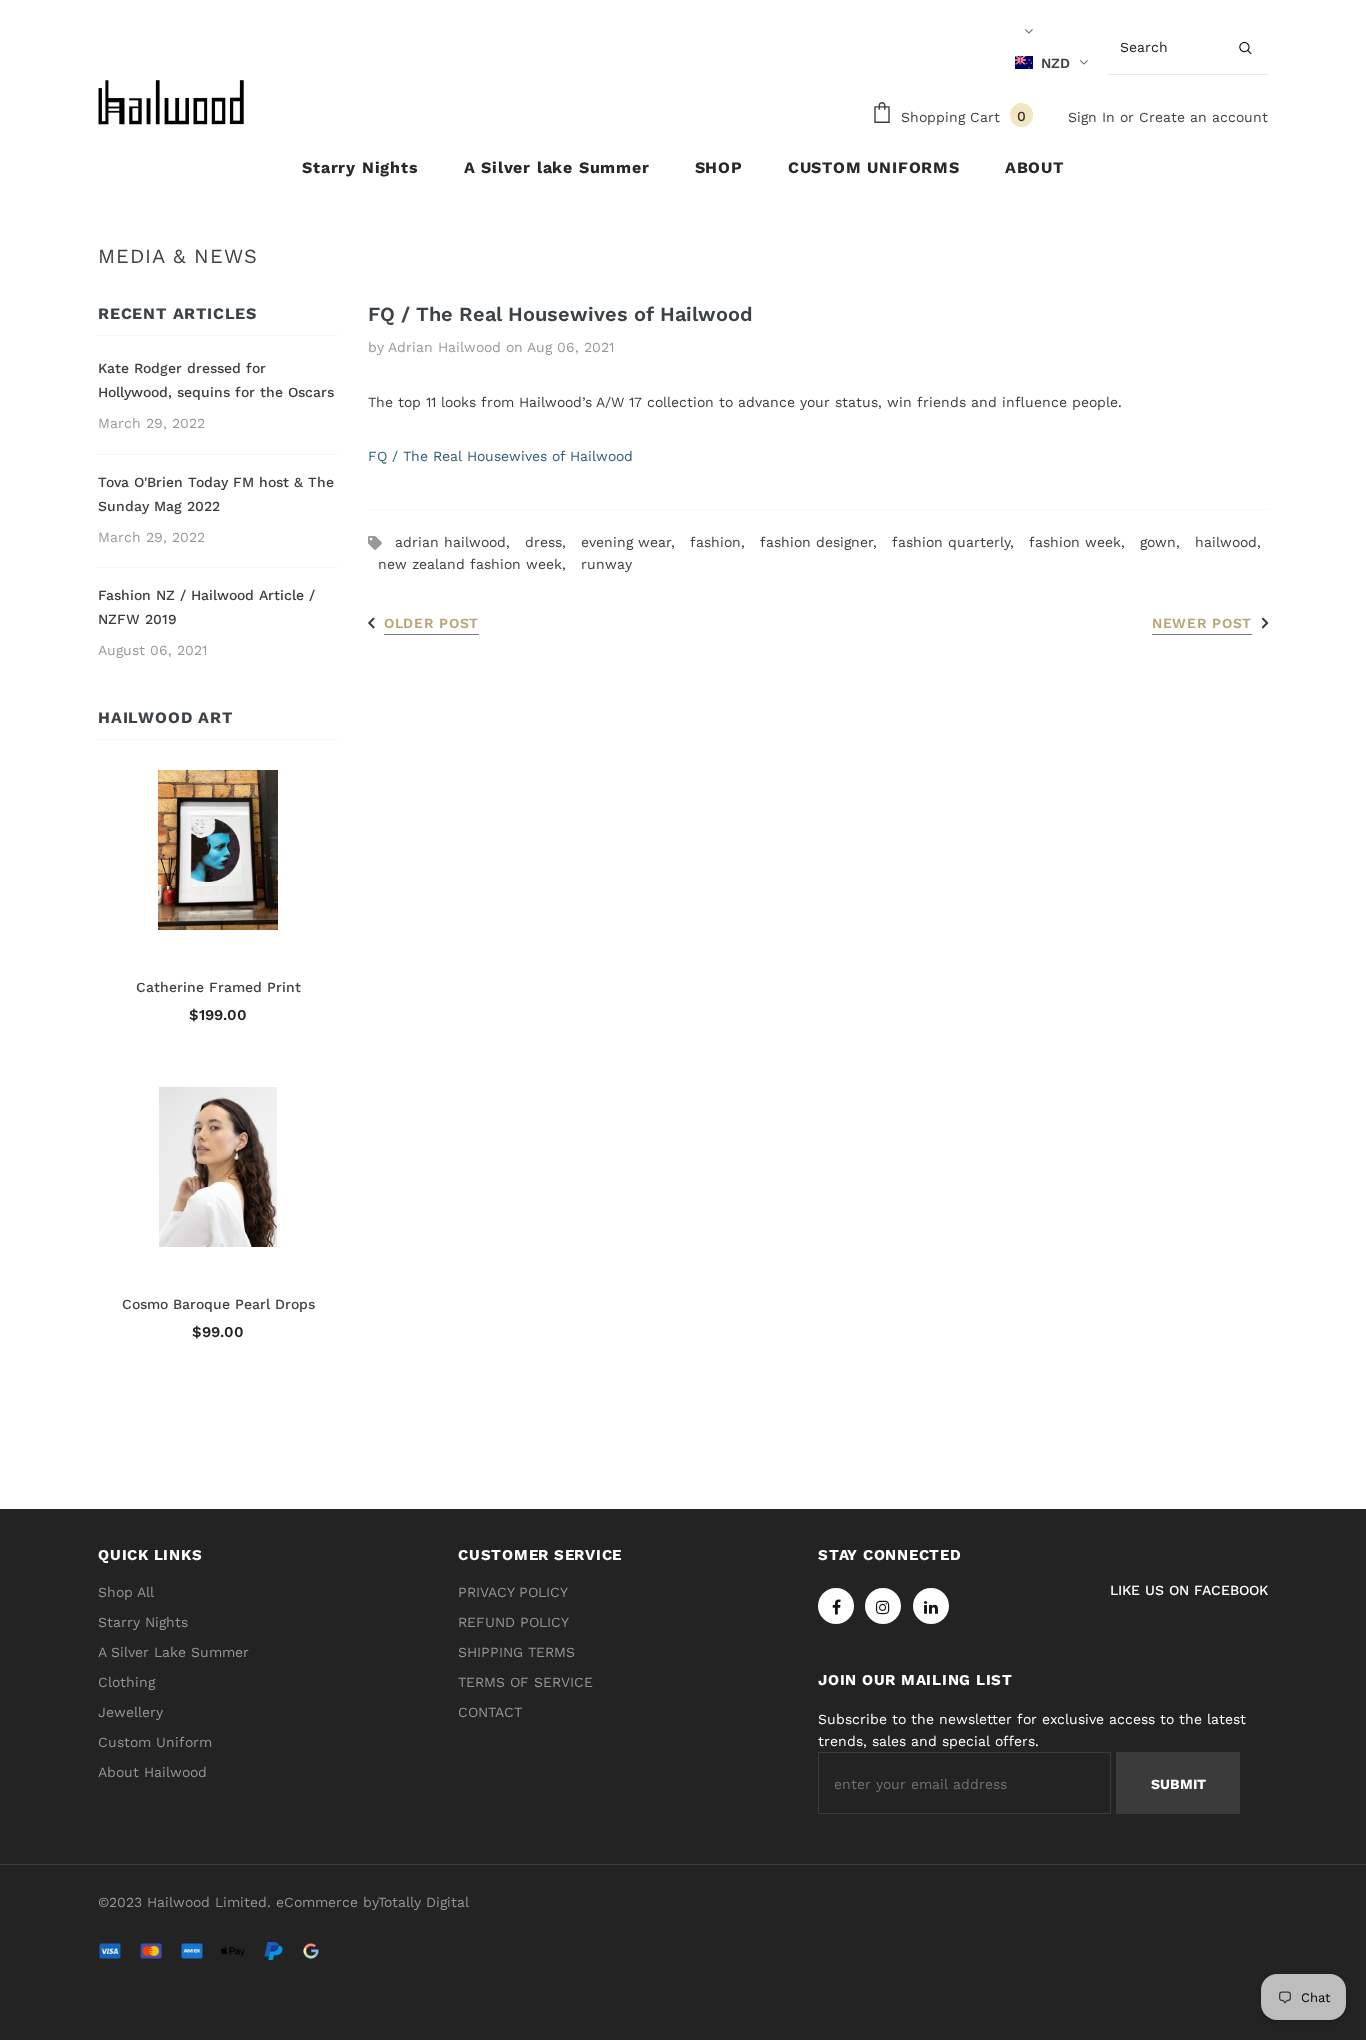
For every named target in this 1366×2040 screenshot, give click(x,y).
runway (606, 564)
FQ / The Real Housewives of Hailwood (500, 456)
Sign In (1094, 117)
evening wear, (635, 542)
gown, (1167, 542)
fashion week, (1084, 542)
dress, (553, 542)
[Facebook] (836, 1606)
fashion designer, (826, 542)
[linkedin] (931, 1606)
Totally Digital (423, 1902)
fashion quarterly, (960, 542)
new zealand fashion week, (479, 564)
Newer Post (1202, 623)
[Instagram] (883, 1606)
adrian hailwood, (460, 542)
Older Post (431, 623)
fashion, (725, 542)
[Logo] (173, 102)
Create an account (1203, 117)
